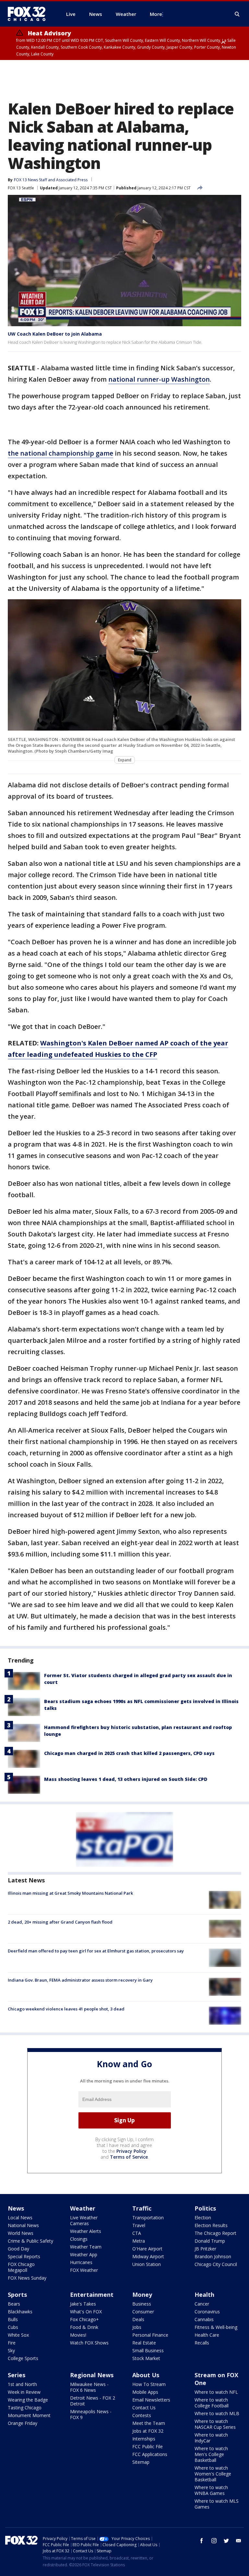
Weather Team (86, 2247)
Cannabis (204, 2319)
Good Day (18, 2249)
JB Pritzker (205, 2249)
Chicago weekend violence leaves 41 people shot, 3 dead (66, 2009)
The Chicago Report (215, 2233)
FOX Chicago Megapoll (21, 2267)
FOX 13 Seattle (21, 188)
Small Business (148, 2350)
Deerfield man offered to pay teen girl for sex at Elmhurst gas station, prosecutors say (96, 1951)
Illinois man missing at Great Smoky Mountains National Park (70, 1893)
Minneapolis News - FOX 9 (91, 2414)
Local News (20, 2218)
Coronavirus (207, 2312)
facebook (202, 2541)
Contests (142, 2415)
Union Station (147, 2264)
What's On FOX (86, 2312)
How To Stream (149, 2384)
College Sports (23, 2358)
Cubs (13, 2327)
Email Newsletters (151, 2400)
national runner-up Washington (159, 379)
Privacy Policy (131, 2151)
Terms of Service (129, 2157)
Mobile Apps (145, 2392)
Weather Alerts (86, 2231)
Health (204, 2295)
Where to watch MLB (217, 2413)
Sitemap (141, 2462)
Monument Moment (29, 2415)
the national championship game (60, 453)
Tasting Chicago (25, 2408)
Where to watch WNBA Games (211, 2490)
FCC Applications (150, 2454)
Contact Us (144, 2408)
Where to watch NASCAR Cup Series (215, 2424)
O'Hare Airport (147, 2249)
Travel (139, 2225)
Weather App (84, 2254)
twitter (226, 2541)
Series (17, 2375)
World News (21, 2233)
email (239, 2541)
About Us (146, 2375)
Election (203, 2218)
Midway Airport (148, 2256)
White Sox (18, 2335)
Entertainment (92, 2295)
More (156, 14)
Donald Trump (210, 2241)
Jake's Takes (83, 2304)
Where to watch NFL (216, 2392)
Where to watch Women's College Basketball (213, 2474)
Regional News (92, 2375)
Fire (12, 2343)
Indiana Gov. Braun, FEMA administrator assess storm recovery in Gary (80, 1980)
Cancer (202, 2304)
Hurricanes (81, 2262)
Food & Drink (84, 2327)
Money (142, 2295)
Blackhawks (20, 2312)
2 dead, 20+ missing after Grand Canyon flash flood (60, 1922)
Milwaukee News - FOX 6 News (89, 2387)
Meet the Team (149, 2423)
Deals (138, 2319)
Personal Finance (150, 2335)
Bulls (13, 2319)
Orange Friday (23, 2423)
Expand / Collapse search (237, 14)
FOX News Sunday (27, 2278)
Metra (139, 2241)
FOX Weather (84, 2270)
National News (23, 2225)
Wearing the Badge (28, 2400)
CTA (137, 2233)
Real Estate (144, 2343)
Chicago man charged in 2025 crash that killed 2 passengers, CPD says (129, 1753)
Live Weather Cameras (84, 2220)
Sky (11, 2350)
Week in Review (24, 2392)
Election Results (211, 2225)
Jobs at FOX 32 (148, 2431)
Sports (17, 2295)
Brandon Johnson (213, 2256)
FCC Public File (148, 2446)
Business (142, 2304)
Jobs (137, 2327)
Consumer (143, 2312)
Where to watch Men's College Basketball (211, 2454)
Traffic (142, 2208)
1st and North (22, 2384)
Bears (14, 2304)
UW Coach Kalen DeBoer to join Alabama (55, 334)
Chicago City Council (216, 2264)
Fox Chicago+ (84, 2319)
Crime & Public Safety (30, 2241)
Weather (83, 2208)
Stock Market (146, 2358)
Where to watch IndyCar (211, 2438)
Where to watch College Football (212, 2403)
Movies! (78, 2335)
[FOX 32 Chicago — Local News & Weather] (29, 14)
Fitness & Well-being (216, 2327)
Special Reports (24, 2256)
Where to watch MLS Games (217, 2504)
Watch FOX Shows (89, 2343)
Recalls (202, 2343)
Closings (79, 2239)
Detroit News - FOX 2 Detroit (93, 2401)
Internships (144, 2439)
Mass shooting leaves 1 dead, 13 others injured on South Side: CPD (126, 1779)
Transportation (148, 2218)
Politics (205, 2208)
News (16, 2208)
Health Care (207, 2335)
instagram (214, 2541)
